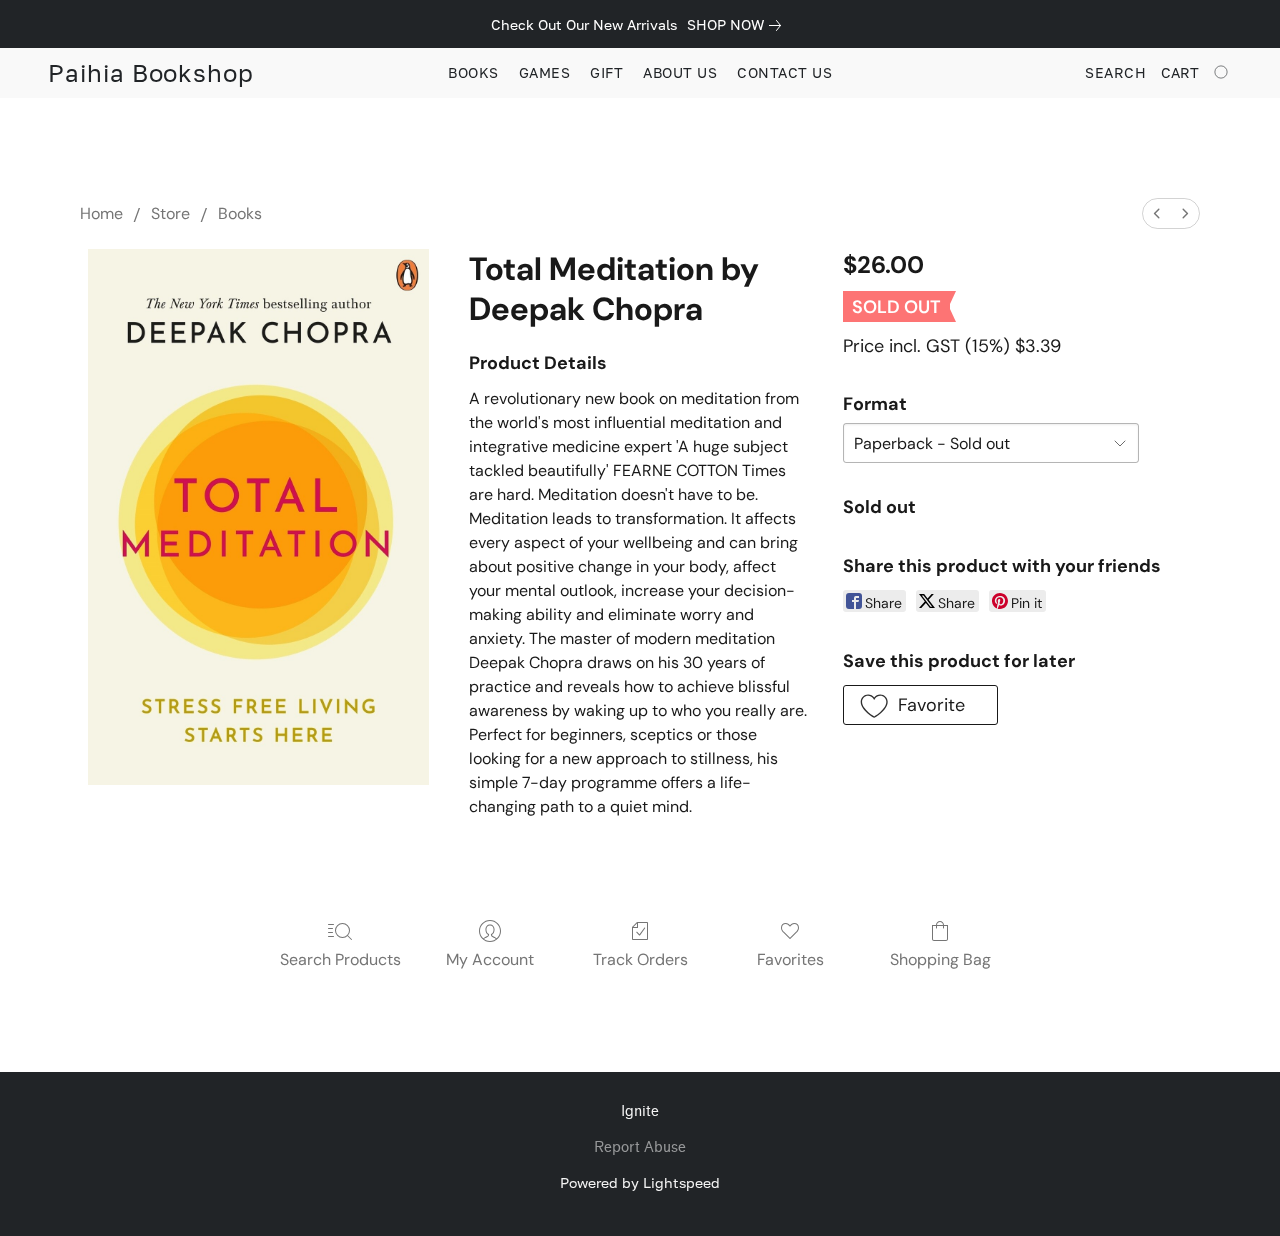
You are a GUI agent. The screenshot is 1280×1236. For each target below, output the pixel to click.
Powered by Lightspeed (640, 1182)
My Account (490, 959)
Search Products (340, 959)
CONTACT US (784, 72)
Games (545, 72)
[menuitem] (1157, 213)
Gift (606, 72)
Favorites (790, 959)
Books (473, 72)
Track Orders (640, 959)
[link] (738, 25)
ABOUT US (680, 72)
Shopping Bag (940, 959)
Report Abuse (640, 1147)
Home (101, 213)
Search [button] (1115, 72)
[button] (151, 73)
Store (170, 213)
